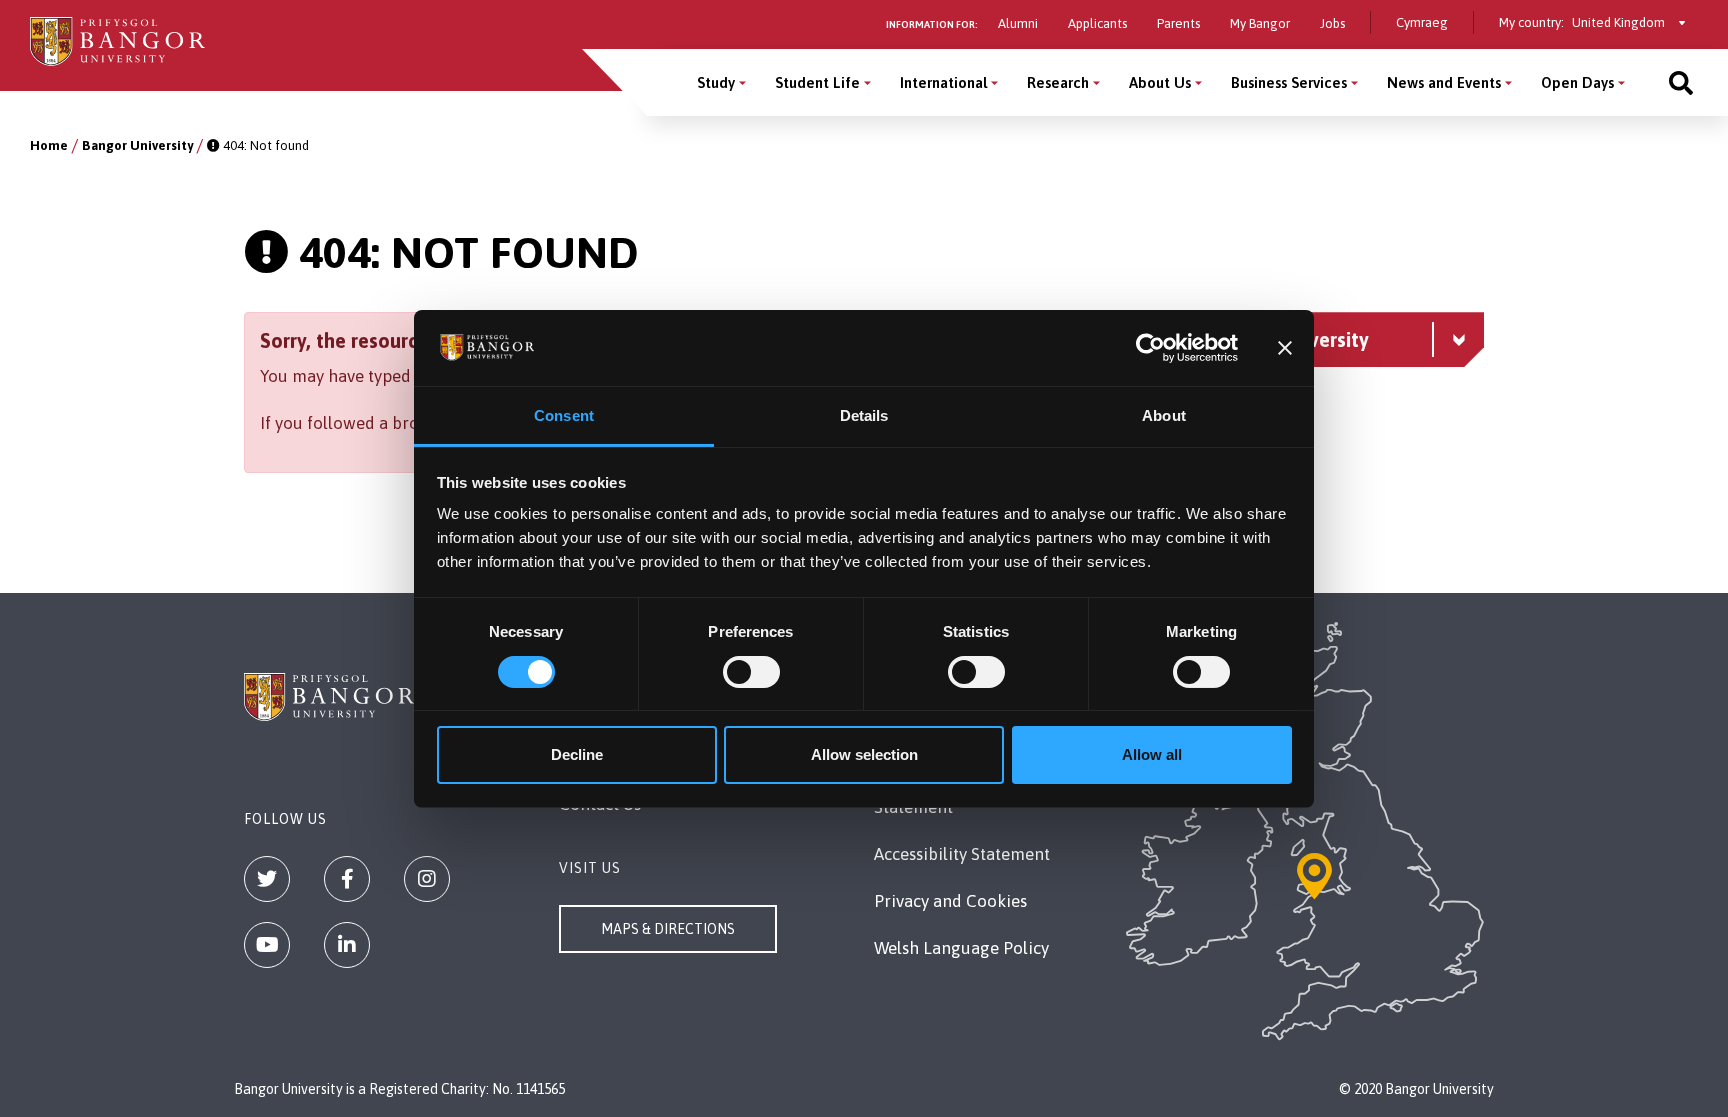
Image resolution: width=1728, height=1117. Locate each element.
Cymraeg (1422, 22)
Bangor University (137, 145)
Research (1058, 82)
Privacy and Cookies (950, 901)
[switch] (751, 672)
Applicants (1097, 23)
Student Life (817, 82)
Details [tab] (864, 415)
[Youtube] (267, 945)
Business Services (1289, 82)
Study (716, 82)
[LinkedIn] (347, 945)
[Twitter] (267, 879)
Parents (1178, 23)
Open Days (1577, 82)
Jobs (1332, 23)
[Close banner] (1285, 348)
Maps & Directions (668, 929)
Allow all (1152, 754)
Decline (577, 754)
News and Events (1444, 82)
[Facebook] (347, 879)
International (943, 82)
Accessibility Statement (962, 854)
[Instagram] (427, 879)
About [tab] (1164, 415)
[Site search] (1681, 82)
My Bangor (1260, 23)
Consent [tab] (564, 415)
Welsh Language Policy (961, 948)
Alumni (1018, 23)
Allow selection (864, 754)
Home (49, 145)
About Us (1160, 82)
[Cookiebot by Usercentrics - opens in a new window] (1150, 348)
